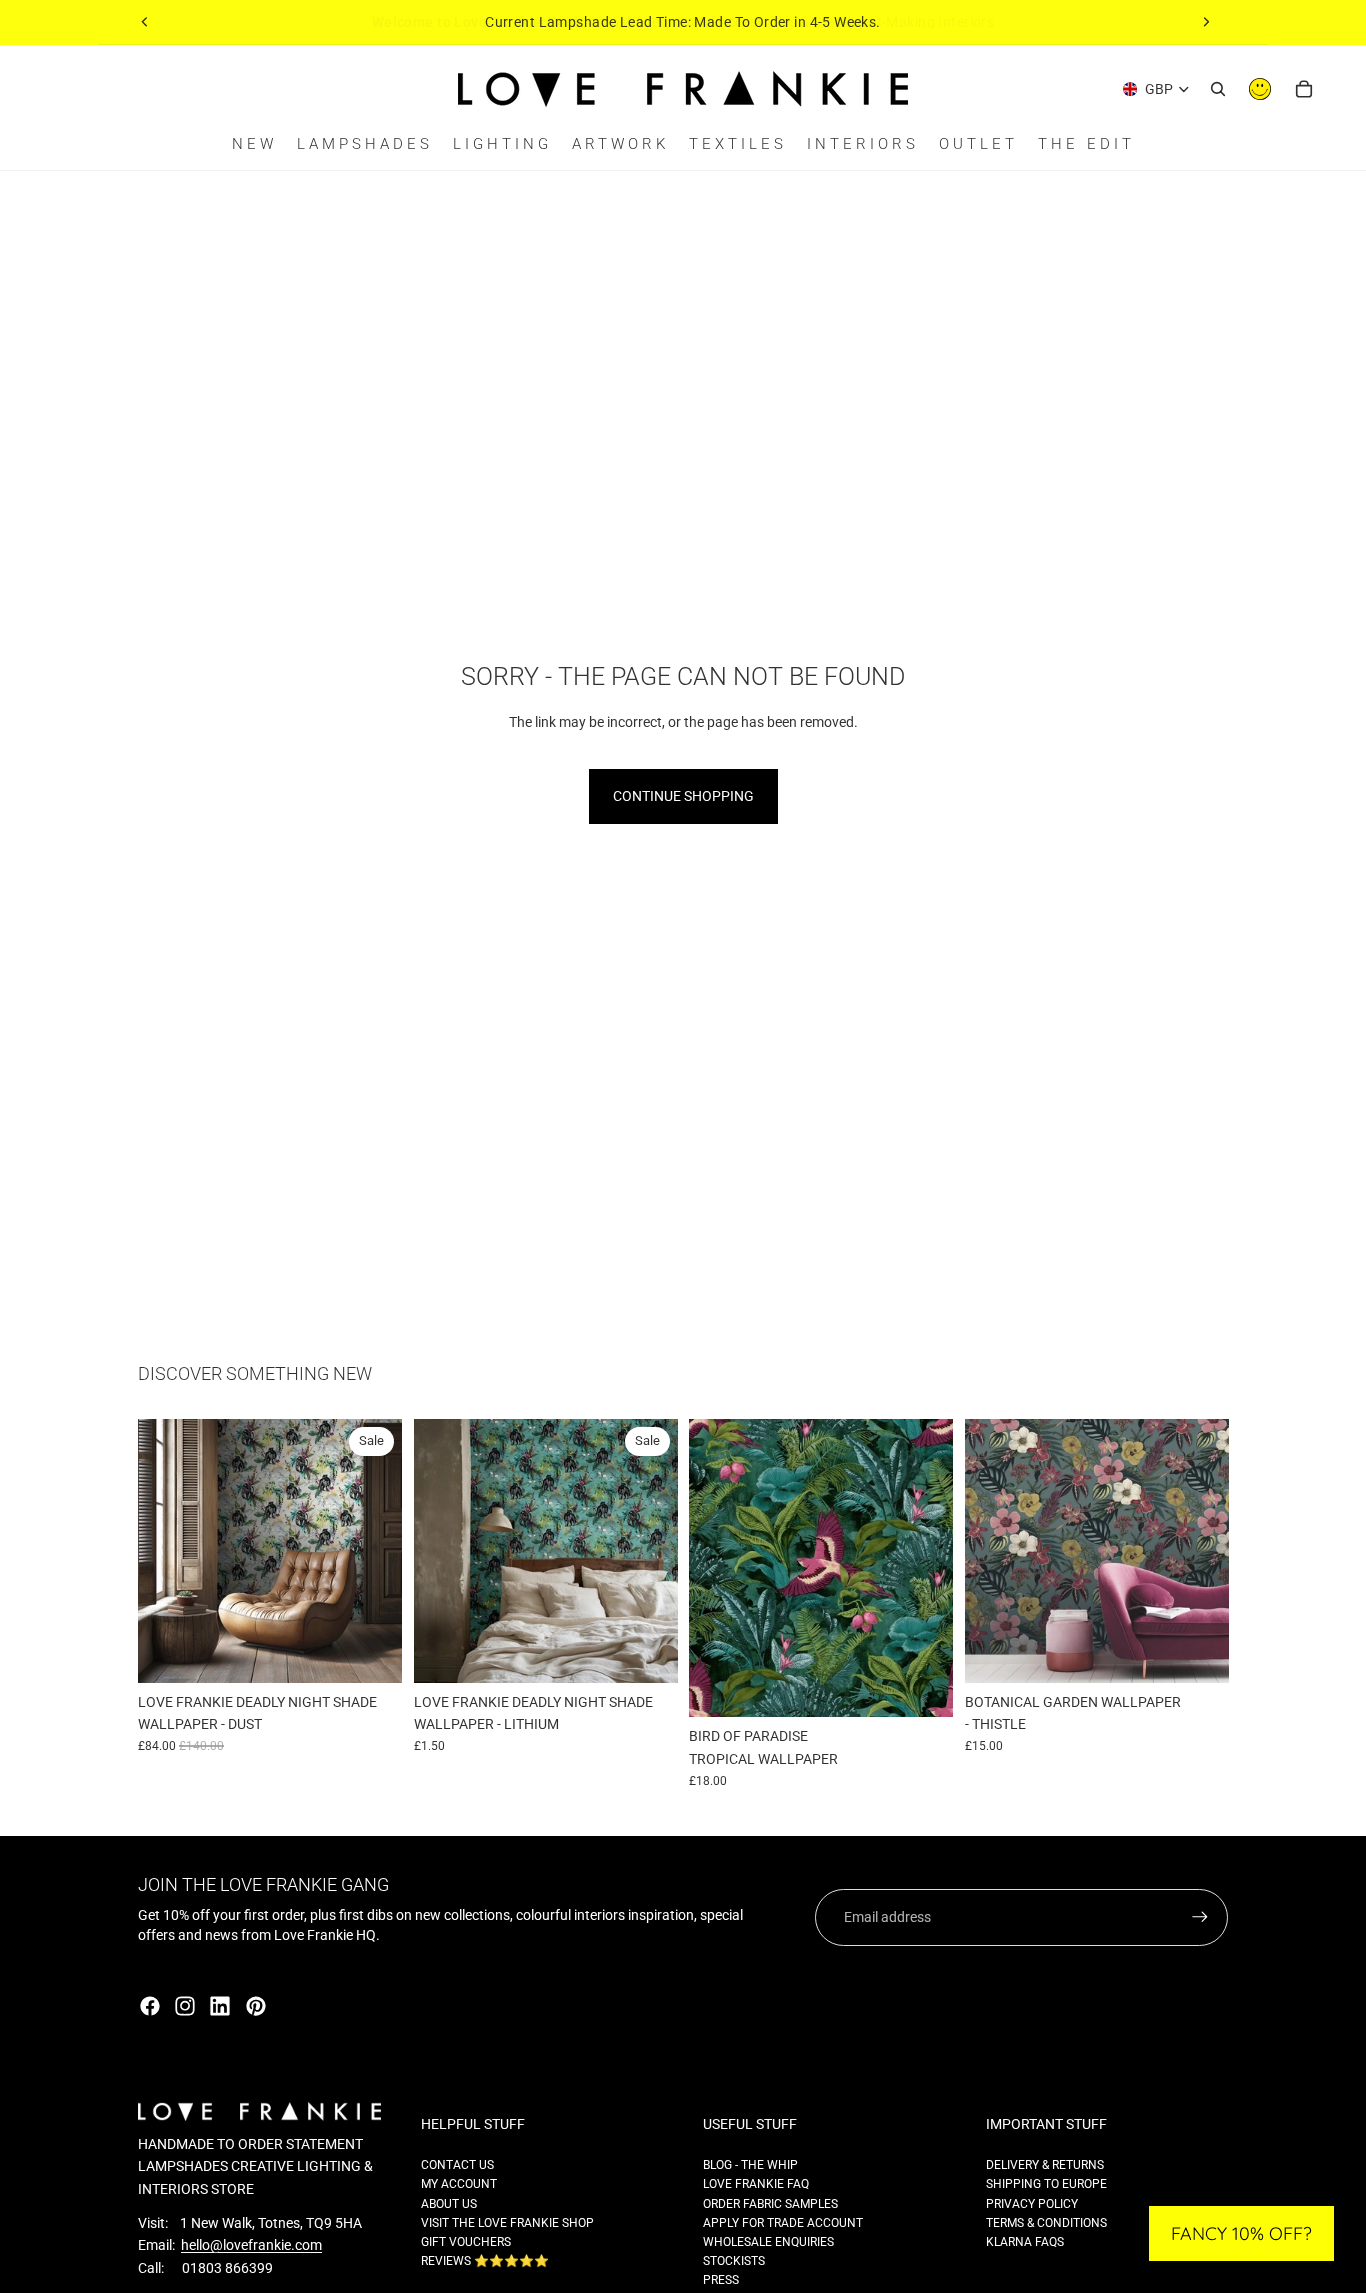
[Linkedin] (220, 2006)
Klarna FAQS (1025, 2242)
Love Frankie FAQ (756, 2184)
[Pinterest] (256, 2006)
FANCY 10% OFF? (1241, 2233)
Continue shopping (683, 796)
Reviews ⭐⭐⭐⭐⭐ (485, 2261)
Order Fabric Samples (770, 2204)
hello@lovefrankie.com (251, 2245)
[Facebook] (150, 2006)
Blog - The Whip (750, 2165)
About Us (449, 2204)
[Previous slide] (145, 22)
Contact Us (457, 2165)
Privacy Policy (1032, 2204)
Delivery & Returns (1045, 2165)
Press (721, 2280)
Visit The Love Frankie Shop (507, 2223)
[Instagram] (185, 2006)
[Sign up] (1200, 1917)
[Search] (1218, 89)
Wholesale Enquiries (768, 2242)
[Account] (1260, 89)
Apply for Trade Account (783, 2223)
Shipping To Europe (1046, 2184)
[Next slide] (1206, 22)
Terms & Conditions (1046, 2223)
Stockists (734, 2261)
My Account (459, 2184)
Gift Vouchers (466, 2242)
